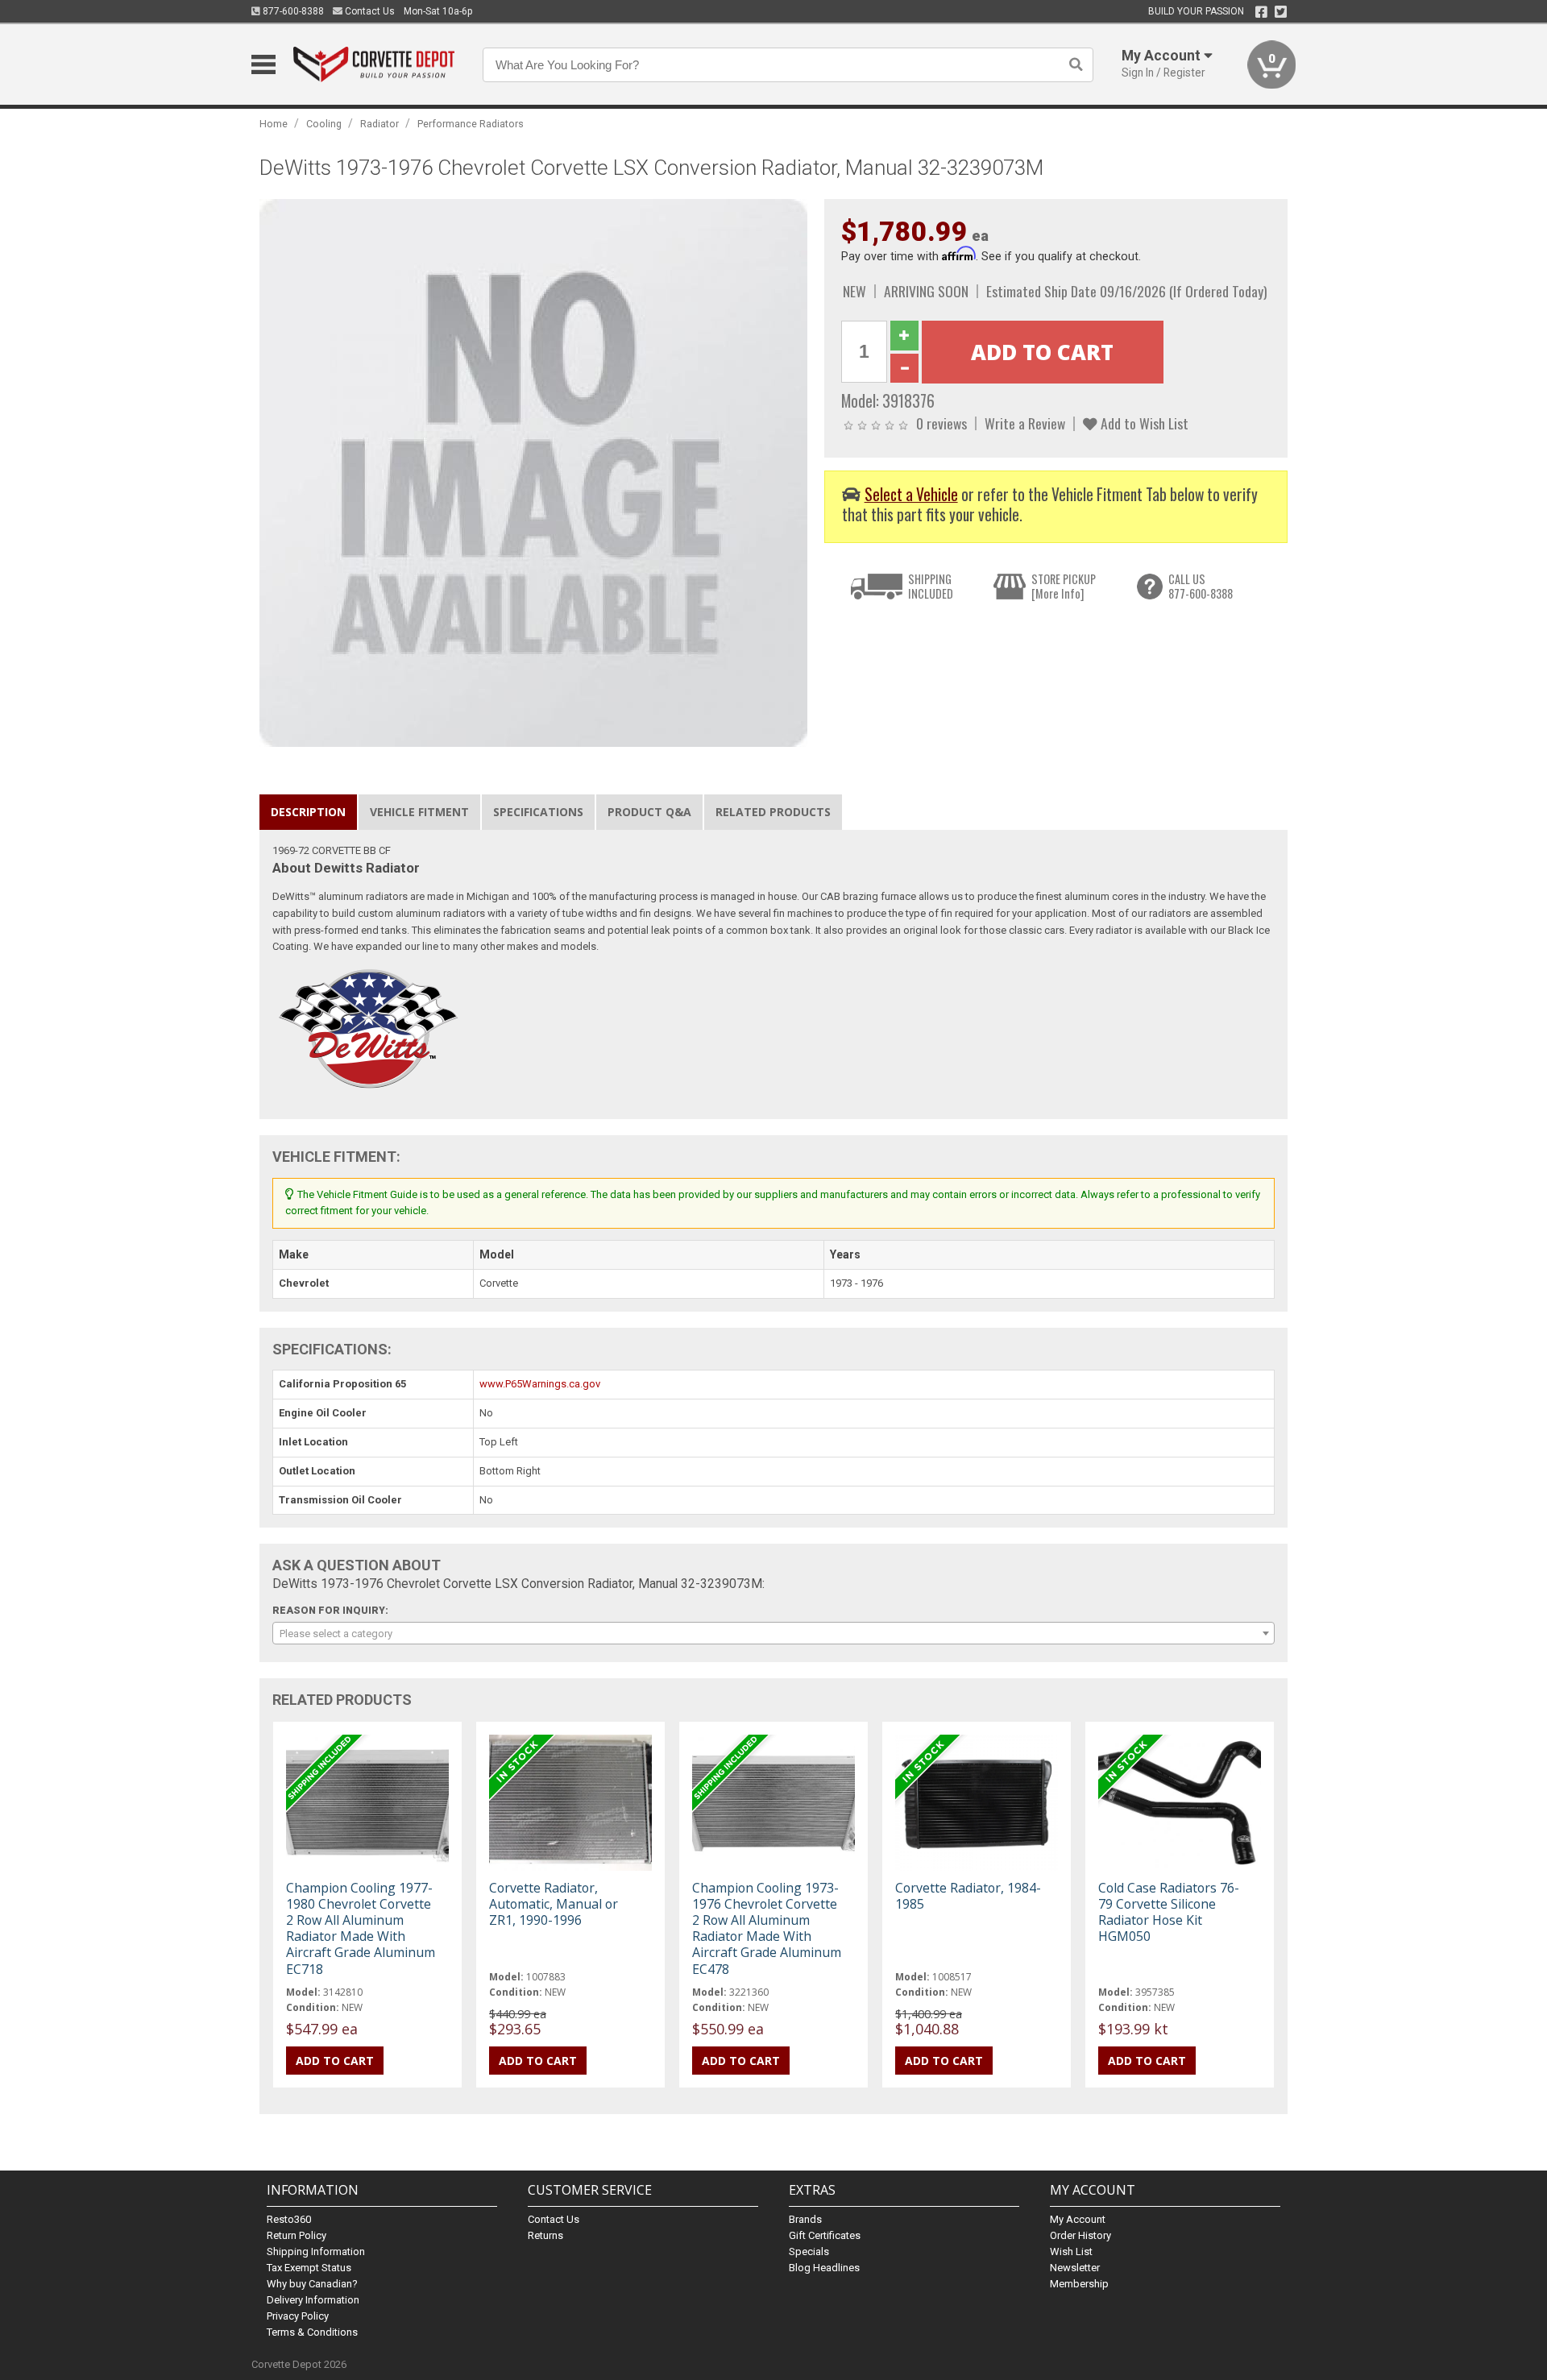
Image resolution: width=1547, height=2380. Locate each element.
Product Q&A (649, 812)
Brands (805, 2219)
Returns (545, 2235)
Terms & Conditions (312, 2332)
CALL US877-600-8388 (1201, 586)
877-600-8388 (292, 11)
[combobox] (773, 1633)
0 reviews (941, 423)
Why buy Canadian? (312, 2284)
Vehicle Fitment (419, 812)
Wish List (1071, 2251)
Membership (1079, 2284)
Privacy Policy (298, 2316)
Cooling (324, 124)
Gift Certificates (825, 2235)
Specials (809, 2251)
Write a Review (1025, 423)
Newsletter (1075, 2268)
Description (308, 812)
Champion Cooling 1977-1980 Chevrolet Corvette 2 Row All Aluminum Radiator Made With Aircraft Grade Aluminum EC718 (361, 1928)
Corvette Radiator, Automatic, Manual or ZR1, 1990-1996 (554, 1904)
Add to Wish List (1143, 423)
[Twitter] (1281, 12)
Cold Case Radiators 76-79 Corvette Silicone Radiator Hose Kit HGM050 (1169, 1912)
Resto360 (289, 2219)
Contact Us (369, 11)
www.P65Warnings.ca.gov (540, 1384)
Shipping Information (316, 2251)
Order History (1080, 2235)
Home (274, 124)
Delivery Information (313, 2300)
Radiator (379, 124)
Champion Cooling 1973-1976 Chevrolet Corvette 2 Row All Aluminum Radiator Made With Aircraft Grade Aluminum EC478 (767, 1928)
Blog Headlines (824, 2268)
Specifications (538, 812)
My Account (1078, 2219)
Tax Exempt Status (309, 2268)
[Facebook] (1261, 12)
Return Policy (297, 2235)
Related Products (773, 812)
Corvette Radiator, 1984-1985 (968, 1896)
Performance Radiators (471, 124)
